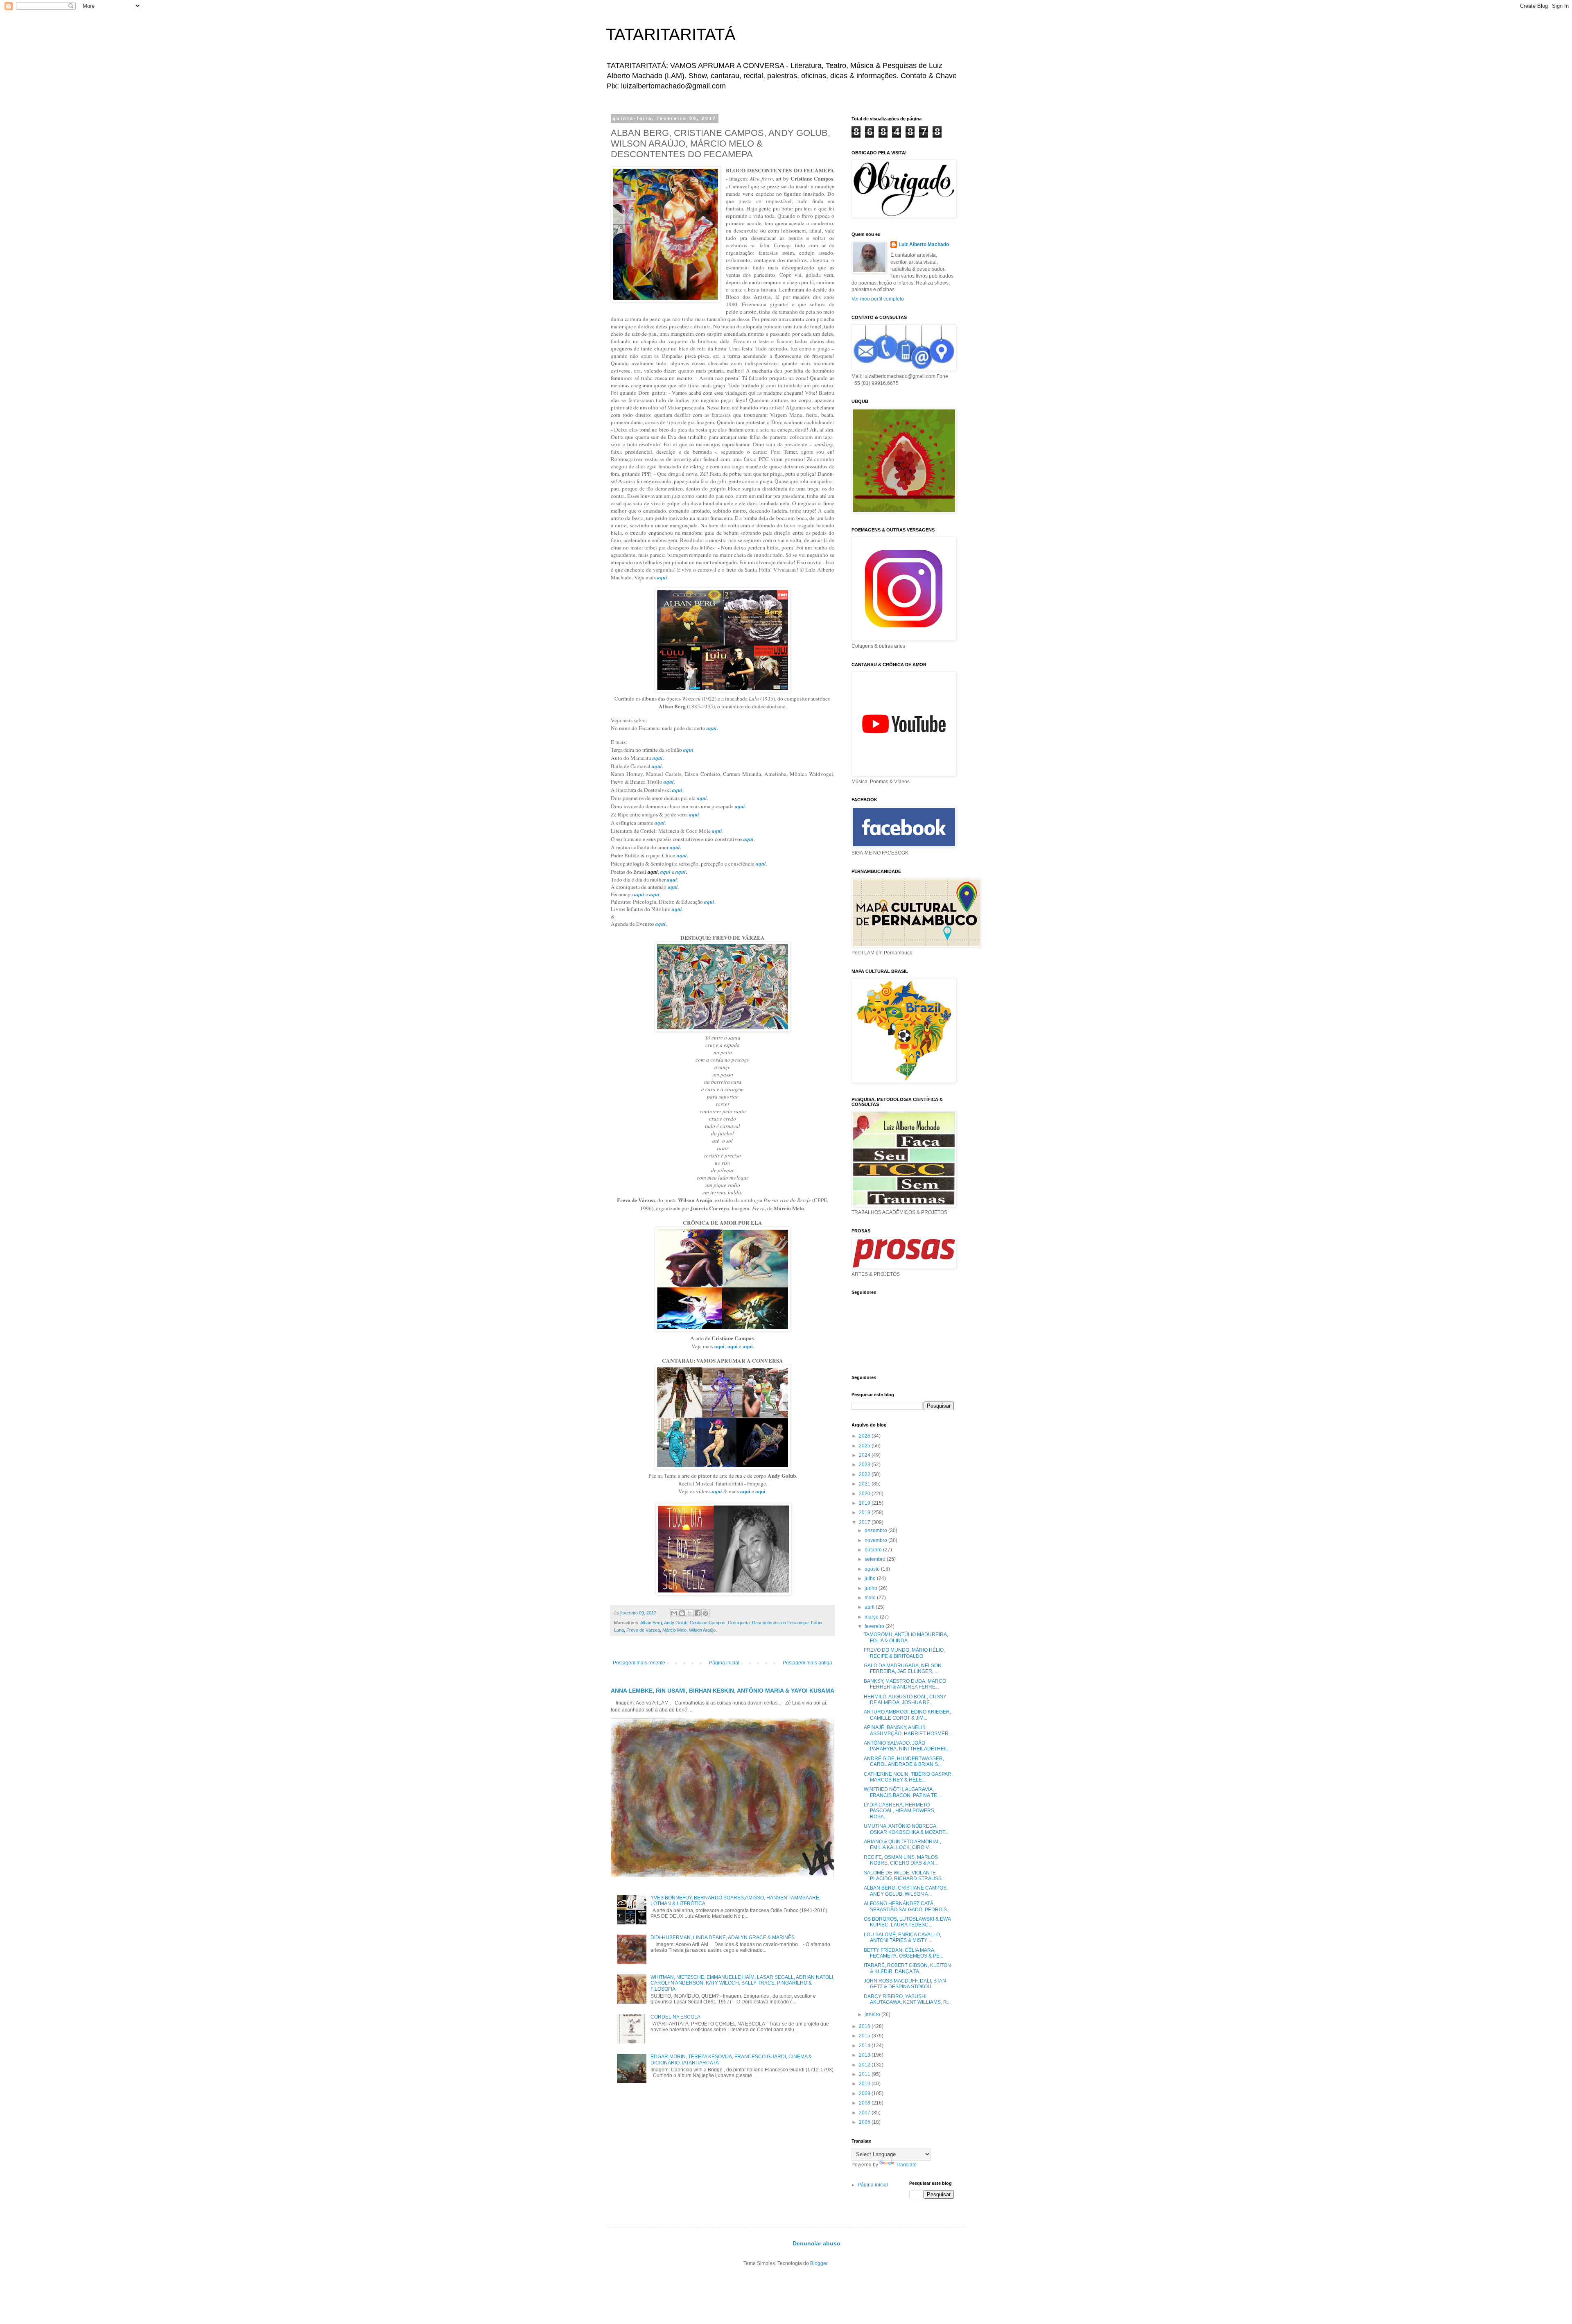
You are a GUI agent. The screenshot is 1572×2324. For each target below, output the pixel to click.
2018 (865, 1512)
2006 (865, 2122)
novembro (876, 1540)
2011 (865, 2074)
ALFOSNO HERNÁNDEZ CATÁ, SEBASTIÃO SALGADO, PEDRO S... (907, 1906)
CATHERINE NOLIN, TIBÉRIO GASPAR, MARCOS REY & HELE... (908, 1777)
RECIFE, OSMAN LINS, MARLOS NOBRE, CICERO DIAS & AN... (901, 1860)
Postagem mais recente (639, 1663)
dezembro (876, 1530)
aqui (662, 577)
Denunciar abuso (816, 2243)
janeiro (873, 2014)
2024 (865, 1455)
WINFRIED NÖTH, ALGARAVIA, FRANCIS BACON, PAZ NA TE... (902, 1792)
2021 (865, 1484)
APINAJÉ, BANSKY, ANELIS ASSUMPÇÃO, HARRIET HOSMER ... (909, 1730)
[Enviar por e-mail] (674, 1613)
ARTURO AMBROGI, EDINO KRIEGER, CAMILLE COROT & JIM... (907, 1715)
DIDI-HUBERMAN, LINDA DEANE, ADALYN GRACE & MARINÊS (723, 1937)
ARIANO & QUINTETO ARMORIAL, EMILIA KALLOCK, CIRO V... (902, 1845)
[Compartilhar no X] (690, 1613)
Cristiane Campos (708, 1623)
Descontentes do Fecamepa (780, 1623)
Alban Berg (651, 1623)
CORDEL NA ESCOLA (675, 2017)
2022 (865, 1474)
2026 (865, 1436)
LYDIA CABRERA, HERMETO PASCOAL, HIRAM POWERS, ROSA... (900, 1811)
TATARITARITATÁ (671, 34)
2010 (865, 2084)
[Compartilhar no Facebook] (698, 1613)
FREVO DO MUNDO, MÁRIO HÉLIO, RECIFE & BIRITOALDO (904, 1653)
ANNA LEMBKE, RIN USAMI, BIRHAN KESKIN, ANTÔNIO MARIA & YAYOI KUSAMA (723, 1691)
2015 (865, 2036)
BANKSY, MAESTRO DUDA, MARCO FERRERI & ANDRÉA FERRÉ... (905, 1684)
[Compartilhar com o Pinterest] (705, 1613)
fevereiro (875, 1626)
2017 (865, 1522)
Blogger (819, 2263)
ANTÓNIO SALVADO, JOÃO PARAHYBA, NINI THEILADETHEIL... (908, 1746)
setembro (876, 1559)
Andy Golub (676, 1623)
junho (872, 1588)
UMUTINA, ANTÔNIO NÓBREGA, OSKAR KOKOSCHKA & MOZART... (906, 1829)
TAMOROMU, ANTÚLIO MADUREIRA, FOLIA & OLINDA (906, 1637)
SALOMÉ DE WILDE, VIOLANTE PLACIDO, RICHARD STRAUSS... (905, 1876)
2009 (865, 2093)
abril (870, 1607)
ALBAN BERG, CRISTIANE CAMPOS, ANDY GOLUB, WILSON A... (906, 1891)
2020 (865, 1494)
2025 (865, 1446)
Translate (906, 2165)
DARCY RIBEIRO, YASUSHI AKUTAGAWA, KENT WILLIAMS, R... (907, 1999)
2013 (865, 2055)
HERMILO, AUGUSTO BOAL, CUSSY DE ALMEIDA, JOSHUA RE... (905, 1700)
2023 (865, 1465)
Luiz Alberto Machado (924, 244)
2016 (865, 2026)
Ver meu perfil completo (878, 299)
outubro (874, 1550)
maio (871, 1598)
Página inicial (724, 1663)
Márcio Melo (674, 1630)
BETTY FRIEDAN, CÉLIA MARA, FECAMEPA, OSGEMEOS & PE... (903, 1953)
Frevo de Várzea (643, 1630)
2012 (865, 2065)
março (872, 1617)
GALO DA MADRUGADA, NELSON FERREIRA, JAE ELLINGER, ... (903, 1668)
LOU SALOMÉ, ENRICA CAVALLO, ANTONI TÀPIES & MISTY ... (902, 1937)
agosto (873, 1569)
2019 (865, 1503)
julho (871, 1578)
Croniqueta (739, 1623)
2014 (865, 2046)
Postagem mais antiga (807, 1663)
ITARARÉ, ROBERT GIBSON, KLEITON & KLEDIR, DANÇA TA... (907, 1968)
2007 (865, 2113)
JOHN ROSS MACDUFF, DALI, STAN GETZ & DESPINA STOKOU (905, 1984)
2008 (865, 2103)
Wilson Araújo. (703, 1630)
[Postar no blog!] (682, 1613)
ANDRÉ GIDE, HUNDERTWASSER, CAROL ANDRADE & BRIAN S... (904, 1761)
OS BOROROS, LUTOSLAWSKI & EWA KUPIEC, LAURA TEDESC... (907, 1922)
